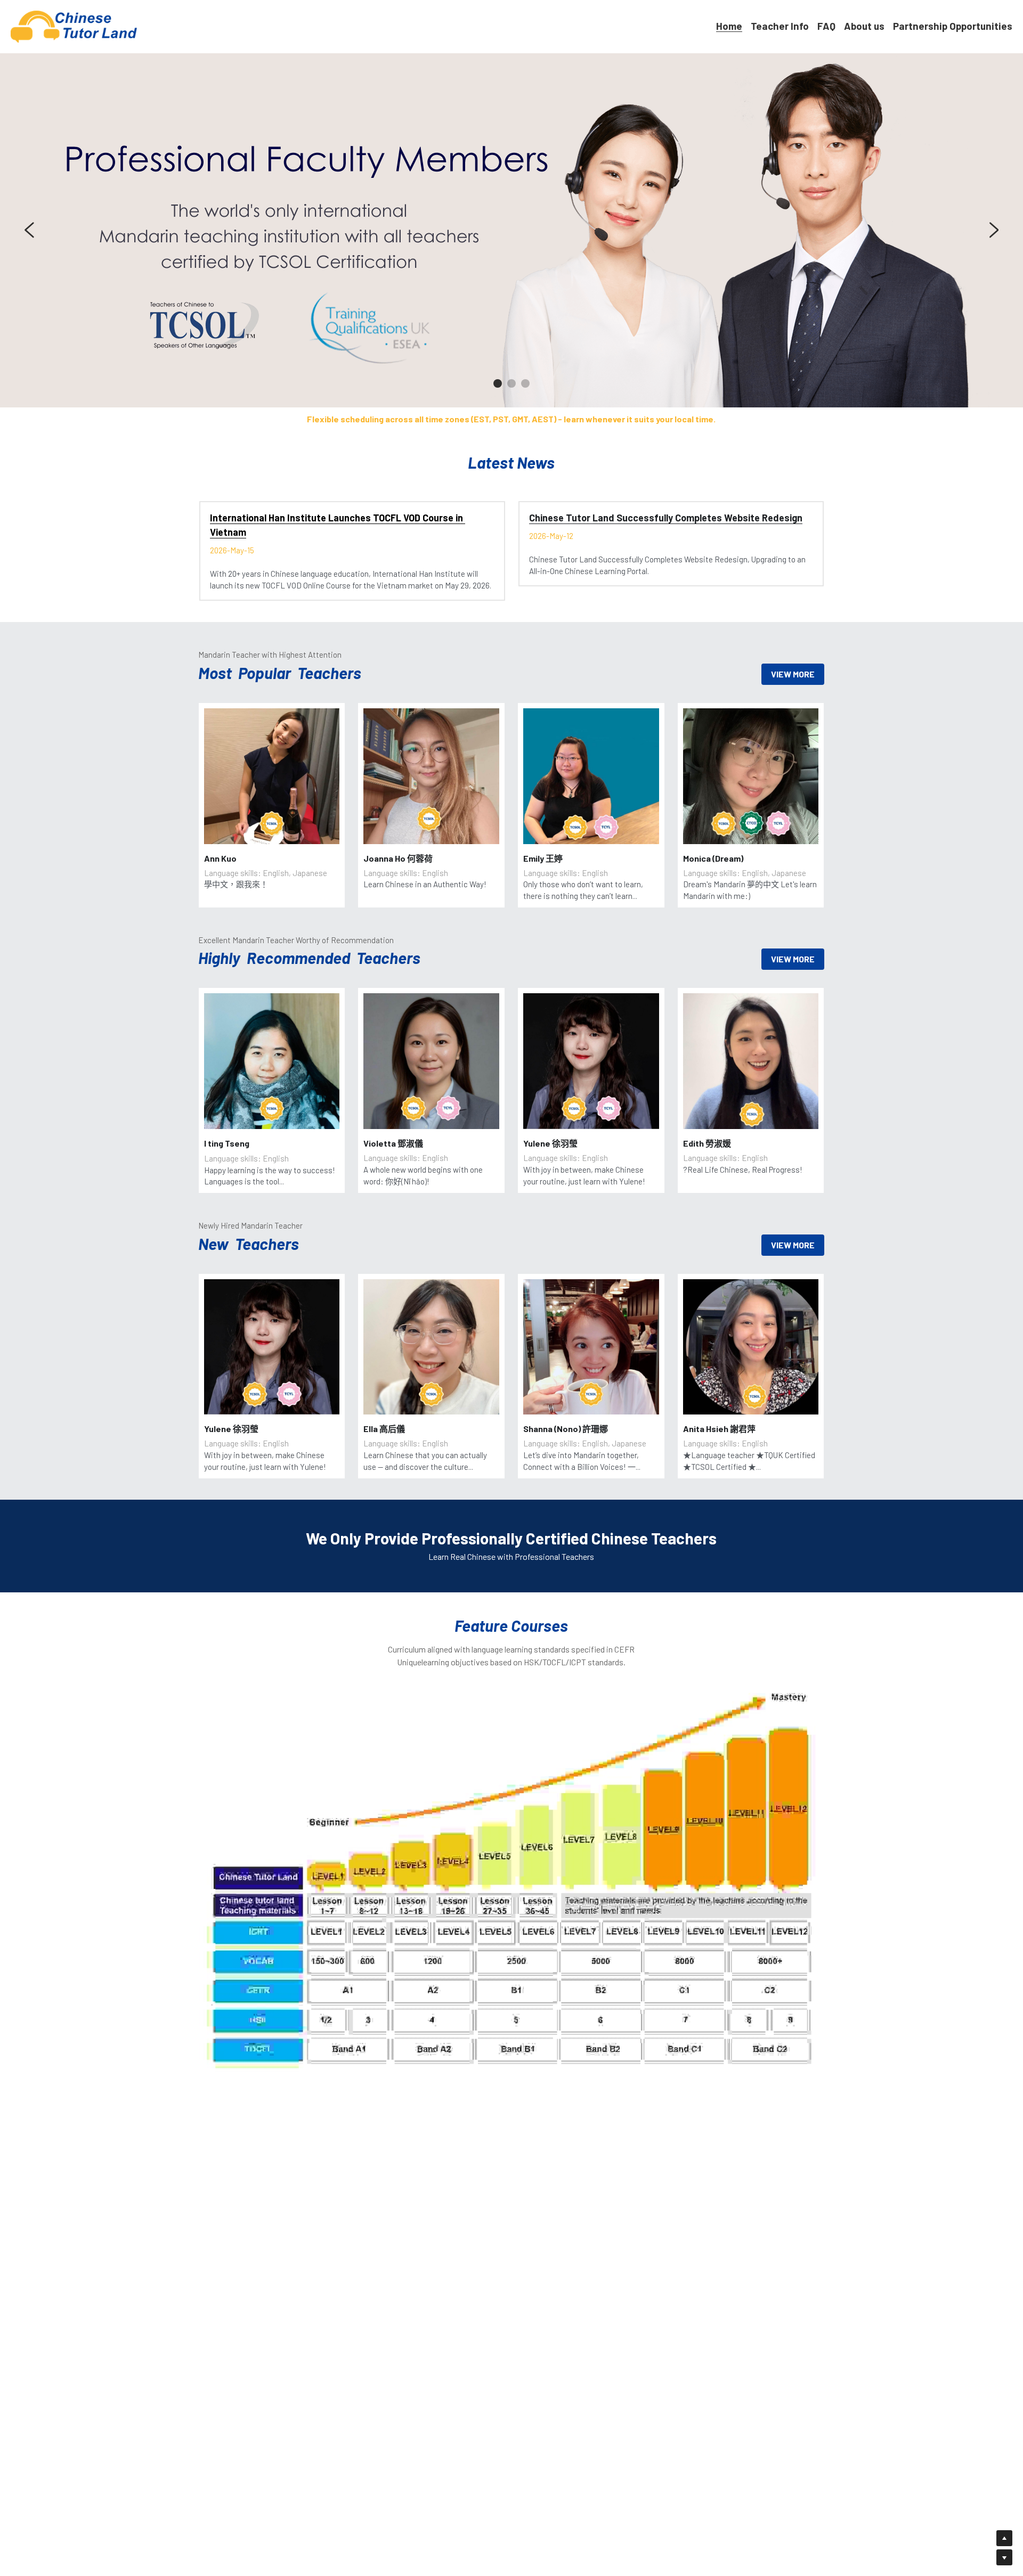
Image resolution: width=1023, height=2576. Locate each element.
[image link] (74, 26)
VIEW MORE (793, 674)
